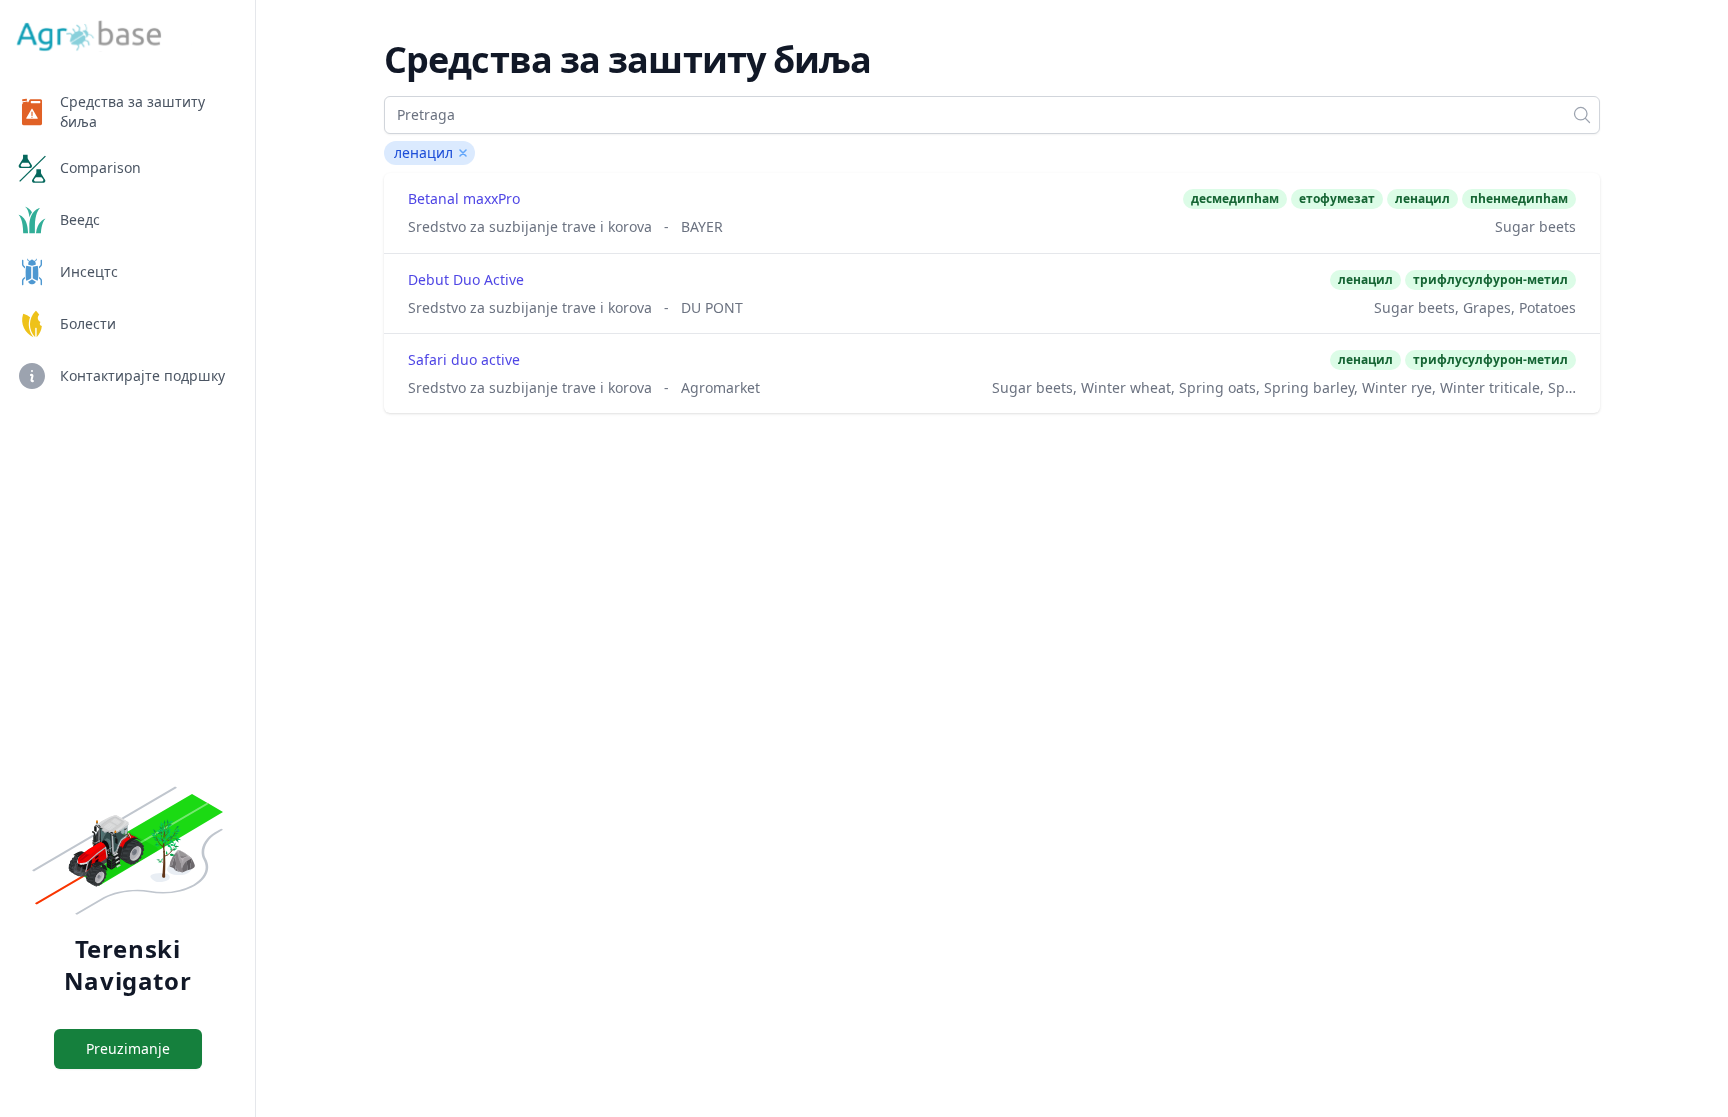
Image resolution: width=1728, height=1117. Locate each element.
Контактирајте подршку (142, 375)
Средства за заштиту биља (132, 111)
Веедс (80, 219)
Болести (88, 323)
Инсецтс (89, 271)
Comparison (100, 167)
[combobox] (992, 115)
